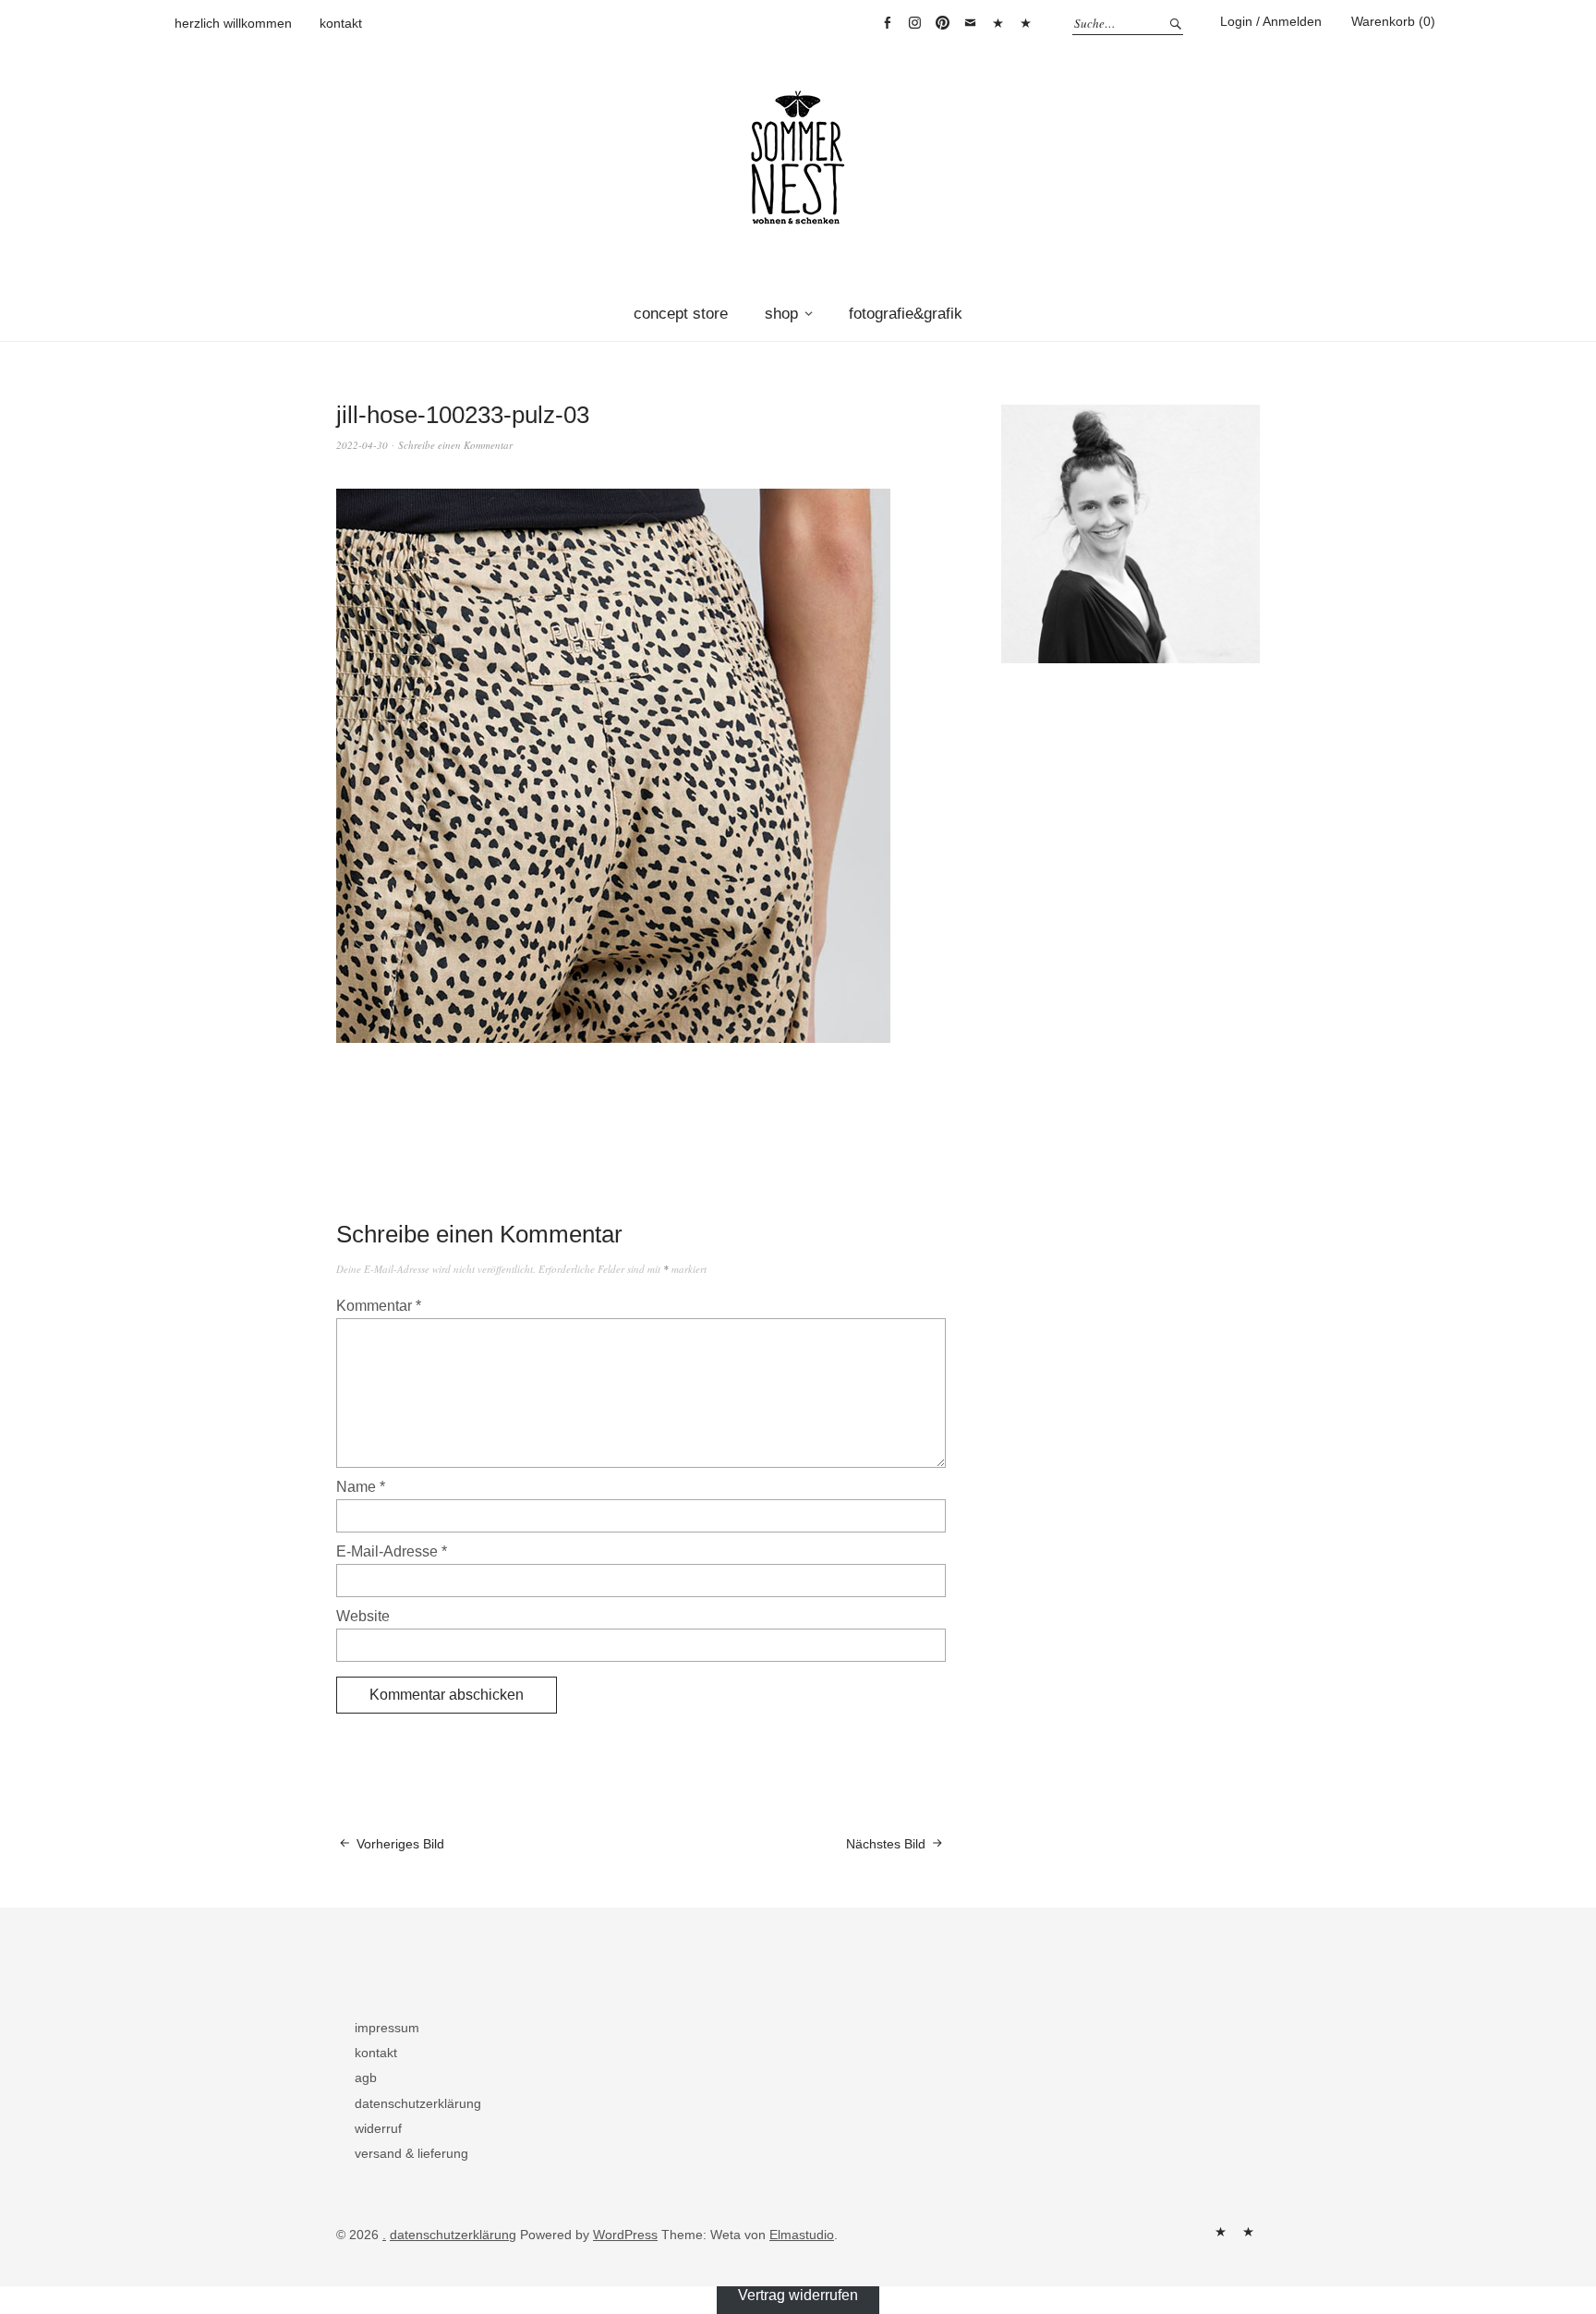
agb (366, 2078)
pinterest (942, 23)
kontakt (341, 23)
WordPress (625, 2235)
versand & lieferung (411, 2153)
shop (781, 314)
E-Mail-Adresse (392, 1551)
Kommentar (379, 1306)
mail (970, 23)
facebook (887, 23)
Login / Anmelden (1271, 21)
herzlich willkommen (233, 23)
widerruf (378, 2128)
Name (361, 1487)
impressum (387, 2028)
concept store (681, 314)
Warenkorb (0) (1393, 21)
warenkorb (997, 23)
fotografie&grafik (906, 314)
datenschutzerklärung (418, 2103)
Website (363, 1616)
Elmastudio (802, 2235)
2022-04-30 (362, 445)
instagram (914, 23)
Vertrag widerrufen (1025, 23)
